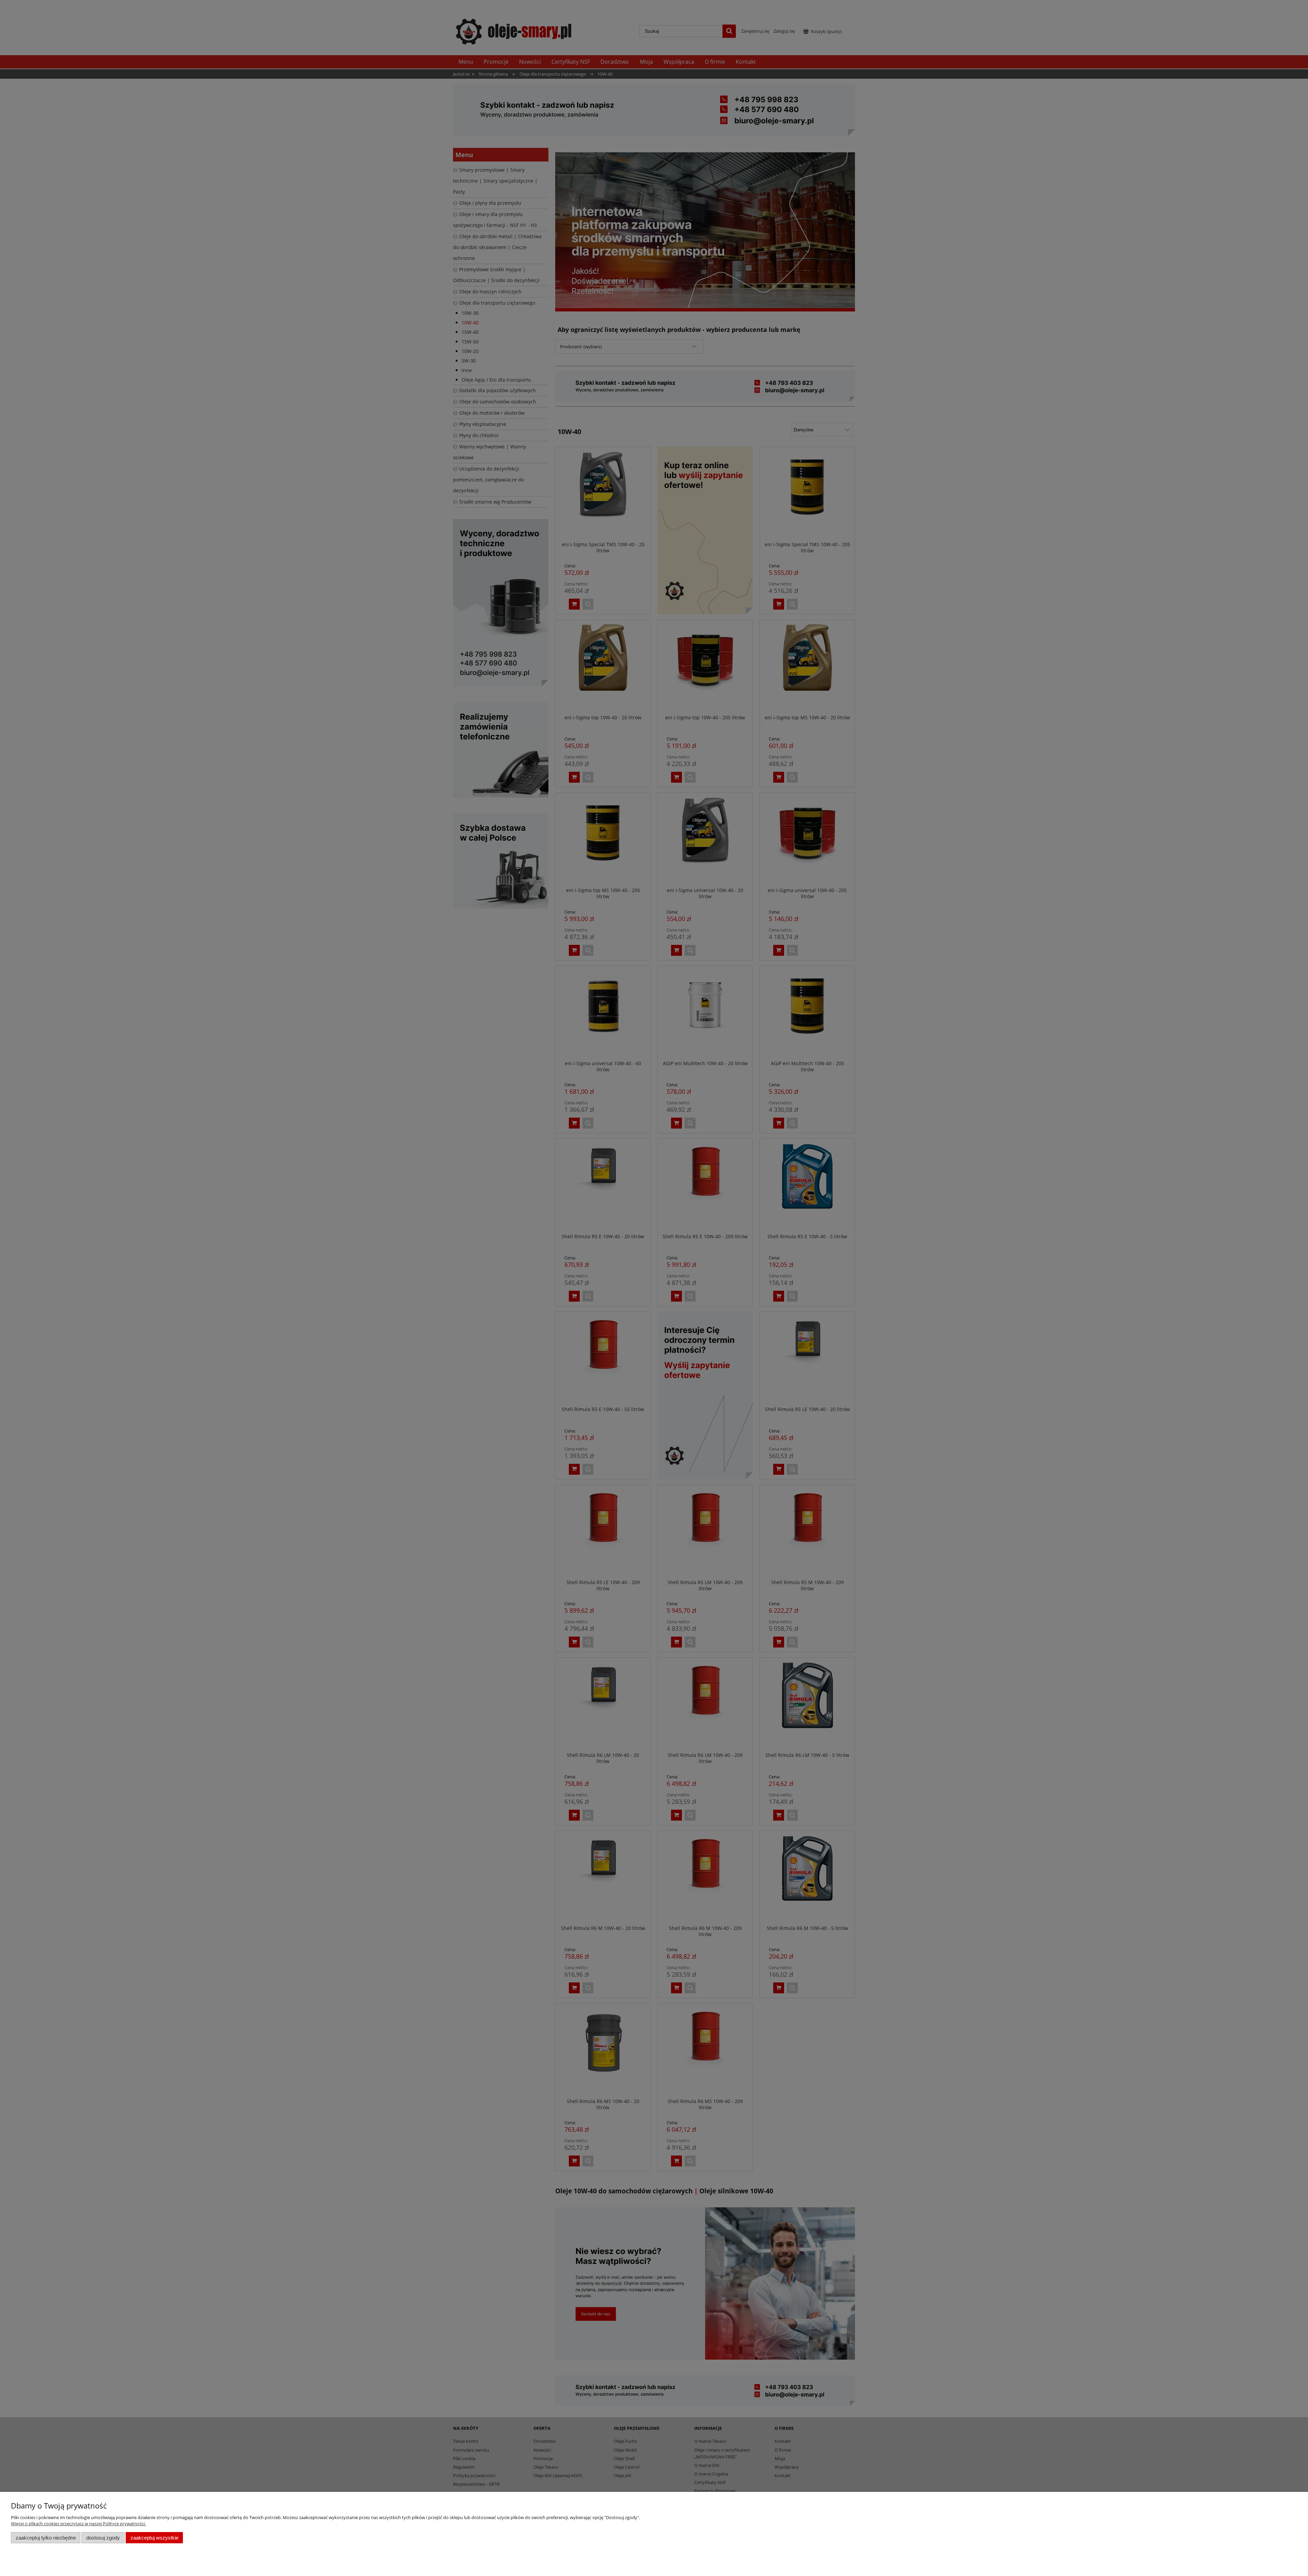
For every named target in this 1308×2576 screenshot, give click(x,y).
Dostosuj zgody (103, 2538)
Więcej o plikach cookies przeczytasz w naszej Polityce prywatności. (78, 2524)
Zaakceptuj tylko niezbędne (46, 2538)
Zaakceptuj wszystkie (154, 2538)
